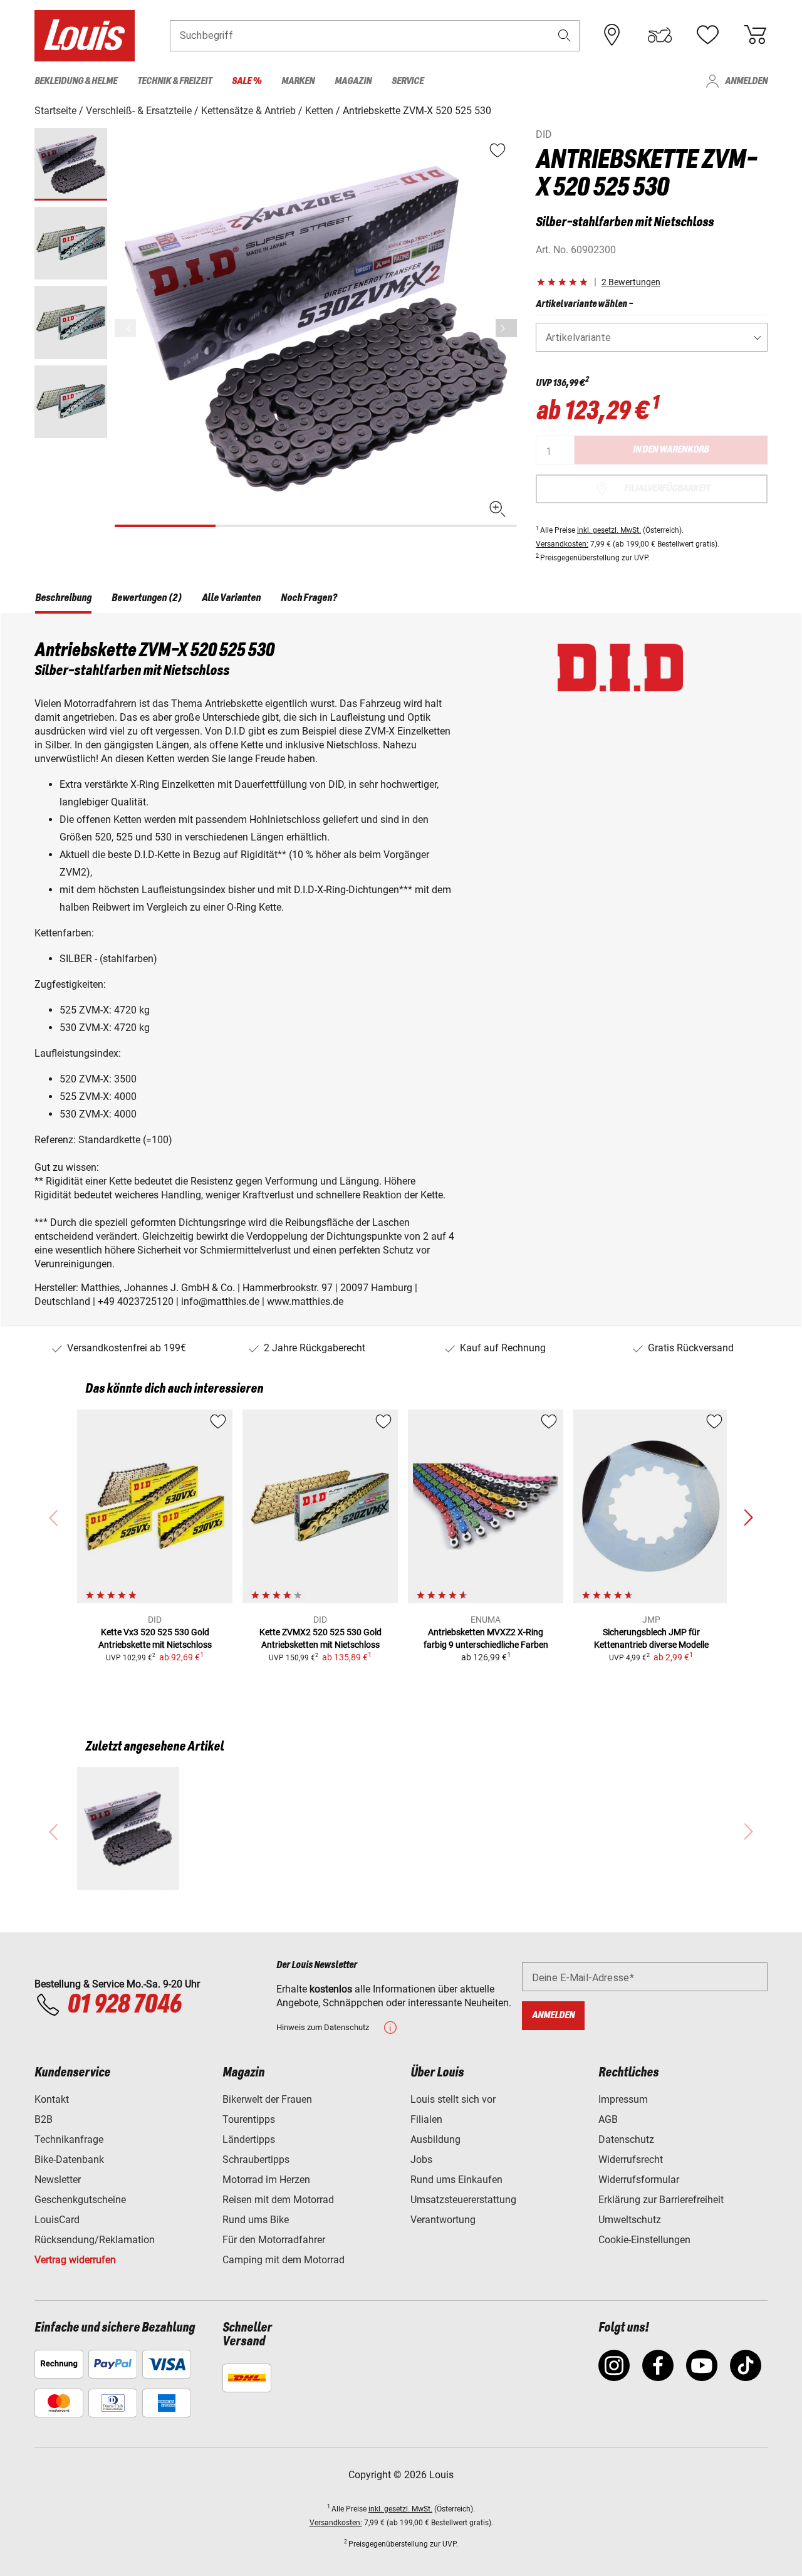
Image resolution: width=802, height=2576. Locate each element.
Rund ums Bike (256, 2220)
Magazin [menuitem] (353, 81)
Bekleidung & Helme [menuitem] (76, 81)
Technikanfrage (69, 2139)
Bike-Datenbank (69, 2160)
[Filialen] (612, 35)
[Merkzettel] (707, 35)
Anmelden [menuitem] (746, 81)
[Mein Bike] (660, 35)
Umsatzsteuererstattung (463, 2200)
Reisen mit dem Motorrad (278, 2200)
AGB (608, 2119)
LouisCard (57, 2220)
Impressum (623, 2099)
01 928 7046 (124, 2005)
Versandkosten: (562, 544)
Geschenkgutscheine (80, 2200)
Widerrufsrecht (631, 2160)
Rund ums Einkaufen (456, 2180)
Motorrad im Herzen (266, 2180)
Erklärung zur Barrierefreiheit (661, 2200)
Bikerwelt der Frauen (267, 2099)
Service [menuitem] (408, 81)
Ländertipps (249, 2139)
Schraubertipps (256, 2160)
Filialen (426, 2119)
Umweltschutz (630, 2220)
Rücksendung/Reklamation (95, 2240)
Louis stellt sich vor (453, 2099)
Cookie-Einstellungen (644, 2240)
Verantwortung (443, 2220)
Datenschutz (626, 2139)
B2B (44, 2119)
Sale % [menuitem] (247, 81)
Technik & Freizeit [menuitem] (174, 81)
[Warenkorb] (755, 35)
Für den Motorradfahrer (274, 2240)
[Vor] (506, 328)
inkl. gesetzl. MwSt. (609, 530)
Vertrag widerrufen (75, 2260)
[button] (565, 35)
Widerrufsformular (639, 2180)
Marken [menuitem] (298, 81)
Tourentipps (249, 2119)
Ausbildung (435, 2139)
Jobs (421, 2160)
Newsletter (58, 2180)
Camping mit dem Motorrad (284, 2260)
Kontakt (52, 2099)
